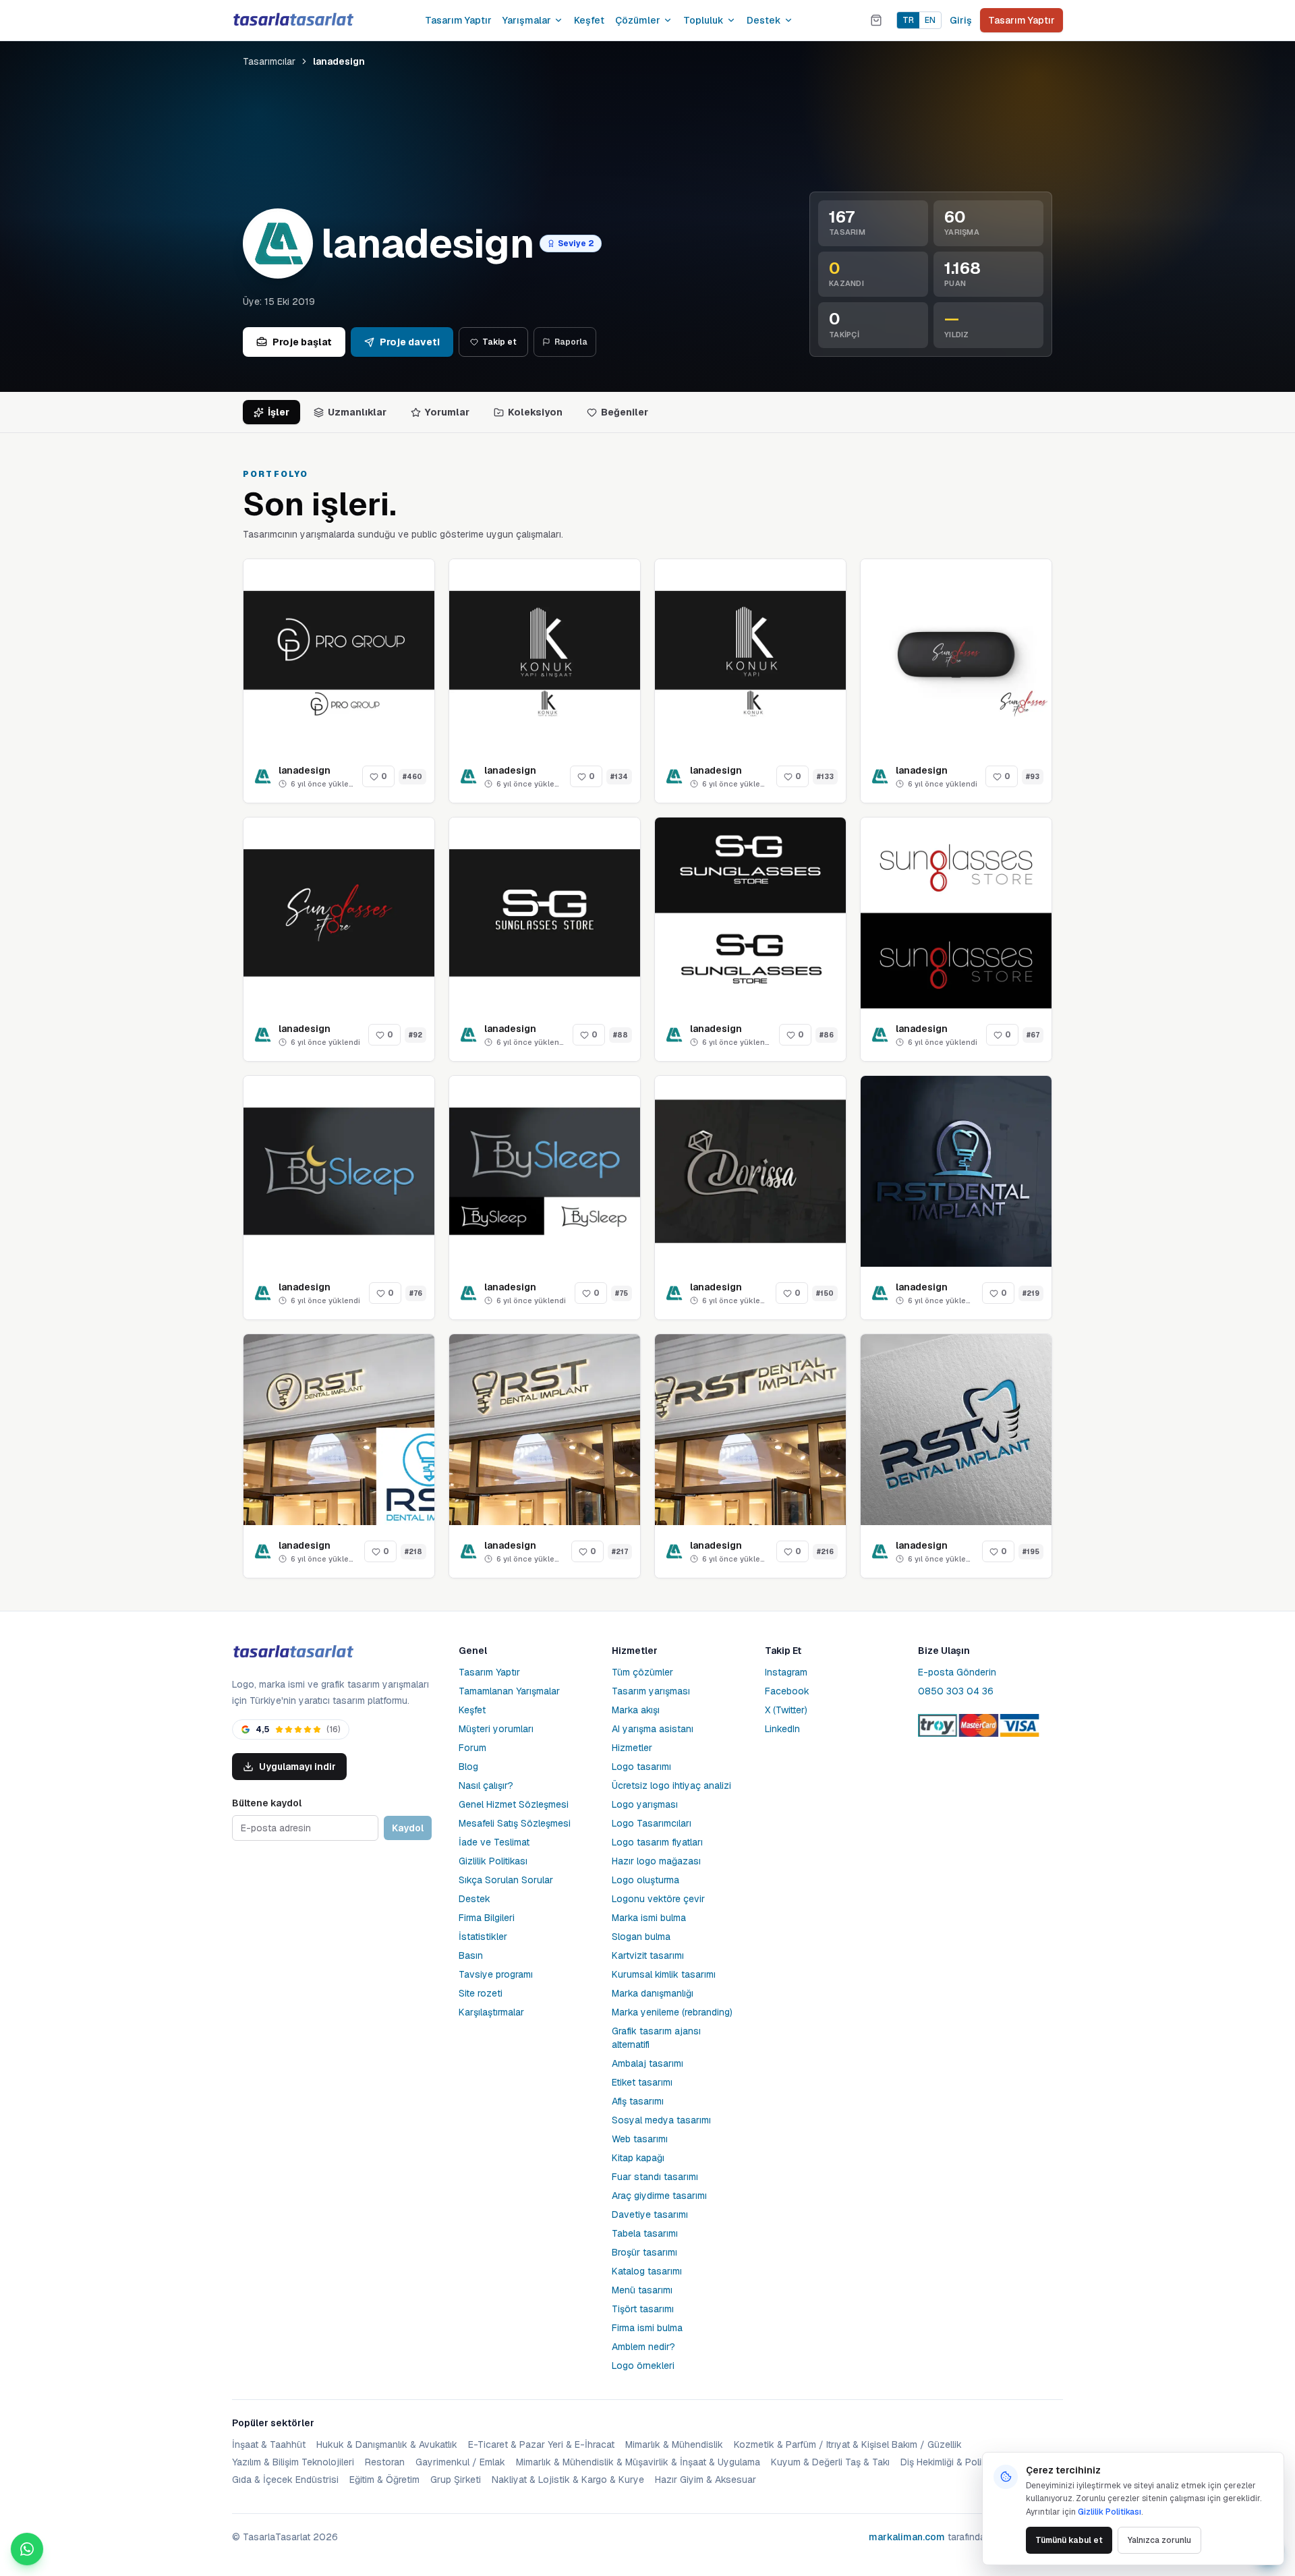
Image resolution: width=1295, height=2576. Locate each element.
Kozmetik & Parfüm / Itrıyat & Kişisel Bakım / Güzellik (848, 2444)
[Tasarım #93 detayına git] (956, 655)
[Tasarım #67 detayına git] (956, 913)
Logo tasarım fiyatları (657, 1842)
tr (908, 20)
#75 (622, 1293)
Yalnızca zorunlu (1159, 2540)
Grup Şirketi (456, 2480)
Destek (764, 20)
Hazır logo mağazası (656, 1861)
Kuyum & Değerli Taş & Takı (830, 2462)
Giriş (961, 20)
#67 (1033, 1035)
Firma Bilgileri (487, 1918)
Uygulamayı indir (297, 1767)
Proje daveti (410, 342)
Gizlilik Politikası (493, 1861)
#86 (827, 1035)
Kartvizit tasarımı (648, 1955)
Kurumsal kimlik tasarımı (664, 1974)
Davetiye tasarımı (650, 2214)
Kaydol (408, 1828)
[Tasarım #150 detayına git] (750, 1171)
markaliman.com (907, 2537)
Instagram (786, 1672)
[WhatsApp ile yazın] (27, 2549)
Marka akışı (636, 1710)
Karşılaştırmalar (491, 2012)
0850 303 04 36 (956, 1691)
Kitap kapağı (638, 2158)
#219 (1031, 1293)
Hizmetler (632, 1748)
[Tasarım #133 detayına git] (750, 655)
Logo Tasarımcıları (652, 1823)
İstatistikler (483, 1937)
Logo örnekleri (643, 2366)
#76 (416, 1293)
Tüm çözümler (642, 1672)
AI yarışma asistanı (653, 1729)
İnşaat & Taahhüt (269, 2444)
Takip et (499, 342)
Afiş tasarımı (638, 2101)
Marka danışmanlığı (653, 1993)
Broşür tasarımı (644, 2252)
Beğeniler (625, 412)
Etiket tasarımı (642, 2082)
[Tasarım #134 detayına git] (545, 655)
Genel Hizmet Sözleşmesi (514, 1804)
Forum (472, 1748)
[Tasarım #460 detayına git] (339, 655)
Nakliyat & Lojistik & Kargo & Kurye (568, 2480)
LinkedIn (782, 1729)
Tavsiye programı (496, 1974)
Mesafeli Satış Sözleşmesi (515, 1823)
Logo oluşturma (645, 1880)
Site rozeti (481, 1993)
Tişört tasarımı (643, 2309)
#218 (413, 1552)
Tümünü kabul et (1069, 2540)
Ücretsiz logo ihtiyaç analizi (671, 1785)
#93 (1033, 777)
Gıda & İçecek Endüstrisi (285, 2480)
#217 (620, 1552)
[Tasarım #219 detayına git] (956, 1171)
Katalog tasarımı (647, 2271)
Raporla (571, 342)
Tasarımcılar (269, 61)
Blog (468, 1767)
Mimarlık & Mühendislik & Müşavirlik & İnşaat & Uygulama (638, 2462)
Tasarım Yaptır (458, 20)
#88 (621, 1035)
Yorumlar (447, 412)
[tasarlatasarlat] (293, 20)
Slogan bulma (641, 1937)
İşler (279, 412)
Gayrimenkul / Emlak (460, 2462)
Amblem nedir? (643, 2347)
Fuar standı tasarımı (655, 2177)
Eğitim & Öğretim (384, 2480)
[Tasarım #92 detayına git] (339, 913)
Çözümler (638, 20)
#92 (415, 1035)
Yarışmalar (527, 20)
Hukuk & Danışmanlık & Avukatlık (387, 2444)
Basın (471, 1955)
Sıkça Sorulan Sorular (506, 1880)
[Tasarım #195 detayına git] (956, 1430)
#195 (1031, 1552)
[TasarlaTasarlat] (293, 1652)
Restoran (385, 2462)
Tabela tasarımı (645, 2233)
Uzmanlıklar (357, 412)
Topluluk (703, 20)
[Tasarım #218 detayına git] (339, 1430)
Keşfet (589, 20)
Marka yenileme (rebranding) (672, 2012)
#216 (825, 1552)
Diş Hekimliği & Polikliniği (953, 2462)
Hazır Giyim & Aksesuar (706, 2480)
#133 (825, 777)
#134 (619, 777)
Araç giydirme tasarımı (659, 2196)
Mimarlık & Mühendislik (674, 2444)
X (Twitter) (786, 1710)
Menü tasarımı (642, 2290)
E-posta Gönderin (957, 1672)
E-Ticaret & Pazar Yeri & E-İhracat (541, 2444)
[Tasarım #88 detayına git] (545, 913)
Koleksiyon (535, 412)
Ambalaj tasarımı (647, 2063)
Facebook (787, 1691)
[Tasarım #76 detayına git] (339, 1171)
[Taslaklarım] (876, 20)
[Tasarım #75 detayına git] (545, 1171)
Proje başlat (302, 342)
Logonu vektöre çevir (658, 1899)
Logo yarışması (645, 1804)
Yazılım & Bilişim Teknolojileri (293, 2462)
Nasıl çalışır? (486, 1785)
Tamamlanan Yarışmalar (509, 1691)
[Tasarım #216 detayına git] (750, 1430)
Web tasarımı (640, 2139)
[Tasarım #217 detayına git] (545, 1430)
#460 (412, 777)
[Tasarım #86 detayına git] (750, 913)
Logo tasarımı (641, 1767)
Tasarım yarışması (651, 1691)
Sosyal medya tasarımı (661, 2120)
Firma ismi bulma (647, 2328)
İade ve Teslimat (494, 1842)
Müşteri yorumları (496, 1729)
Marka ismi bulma (649, 1918)
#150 (825, 1293)
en (930, 20)
